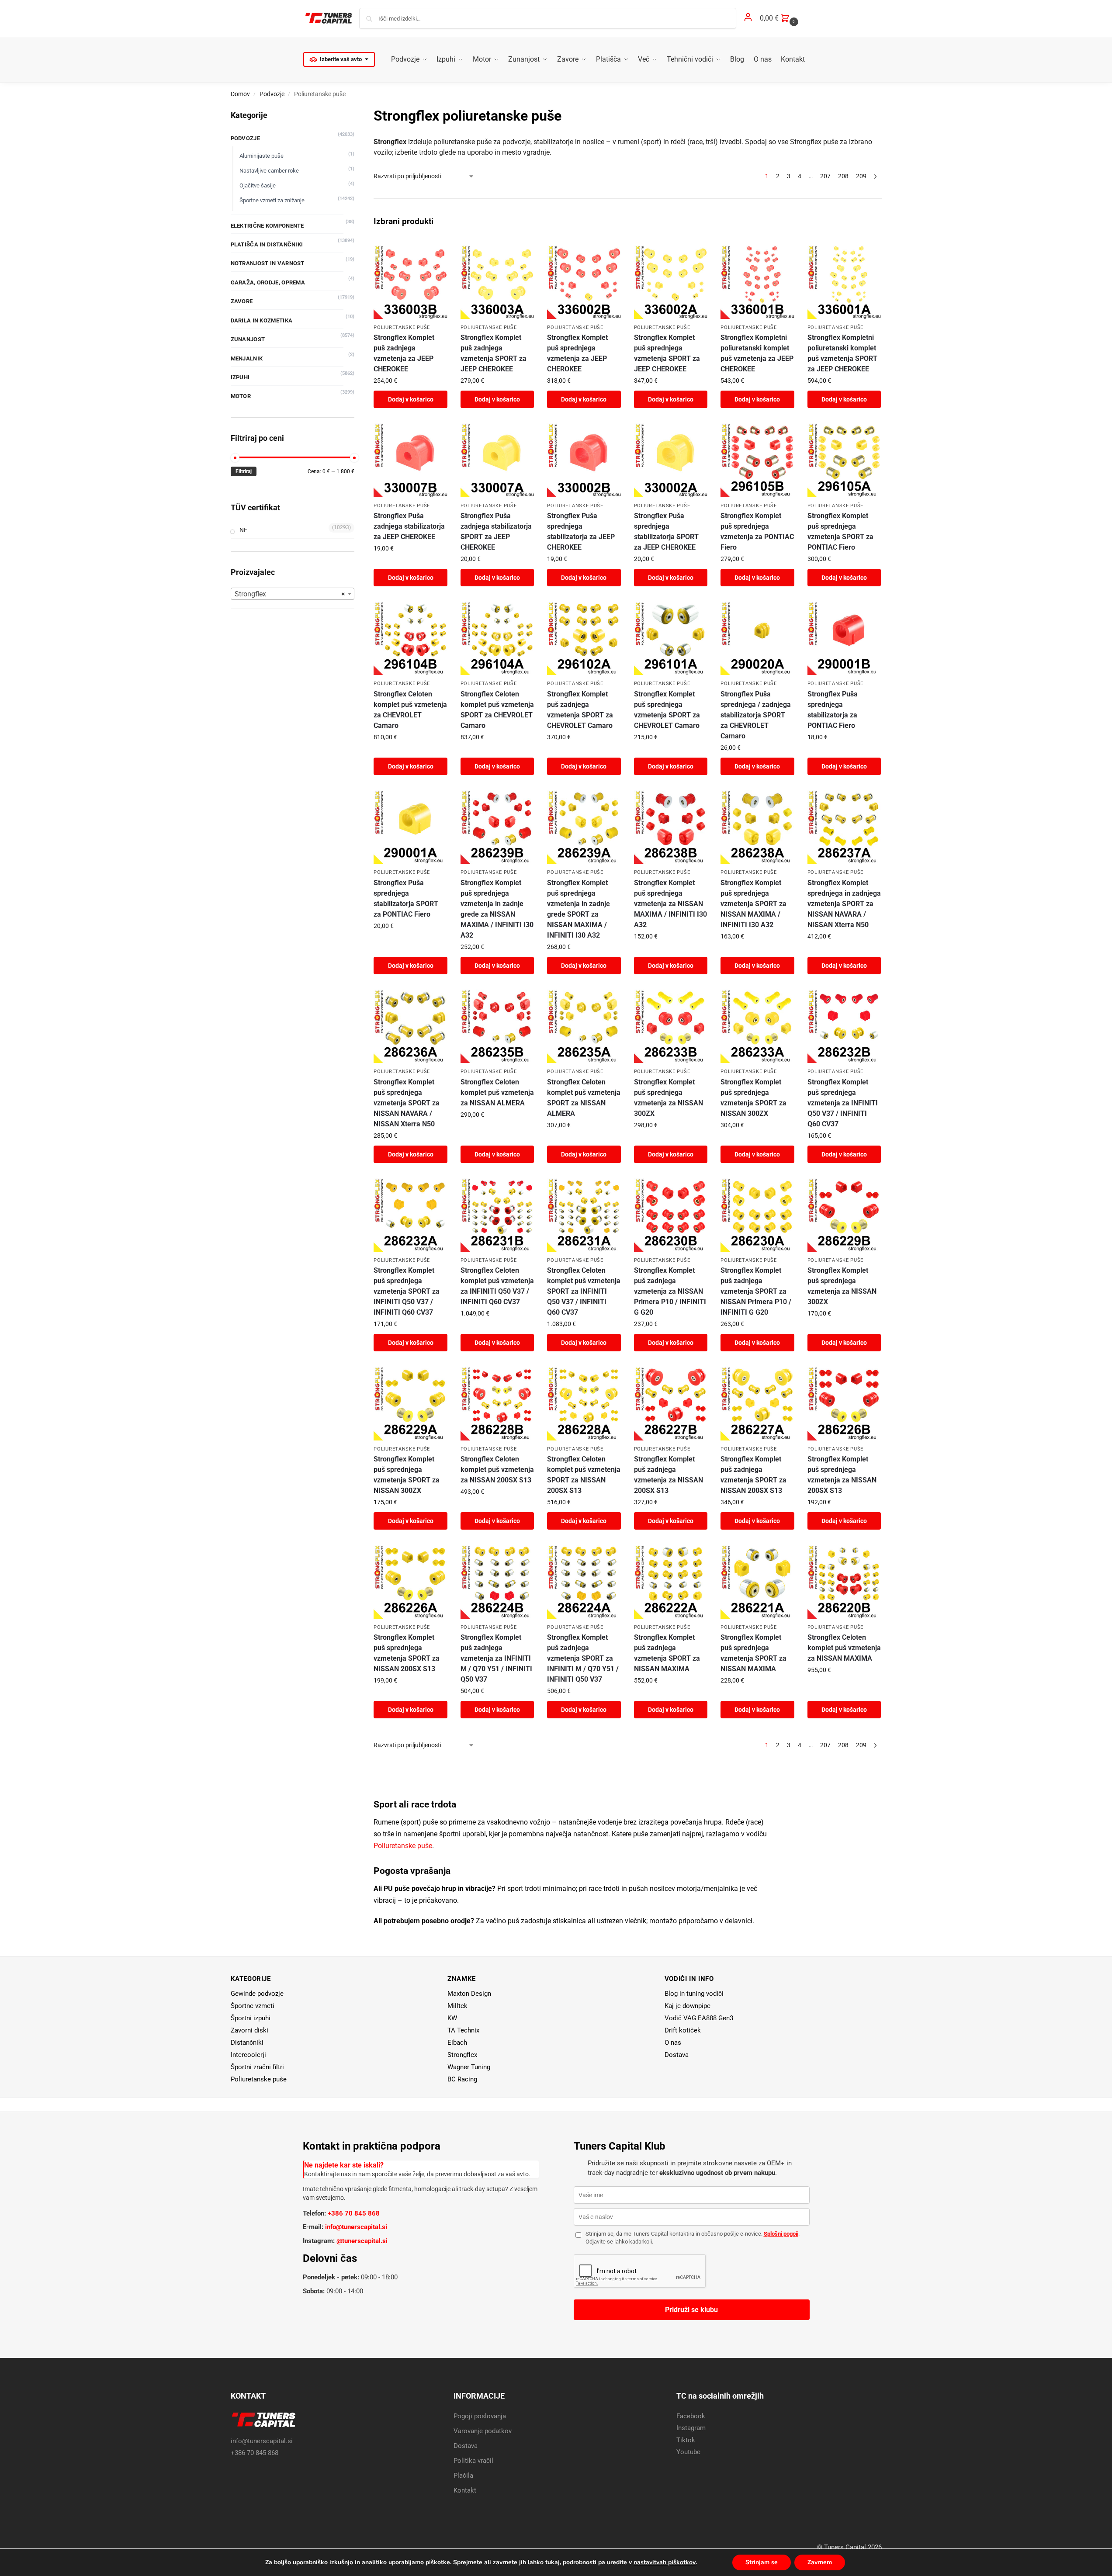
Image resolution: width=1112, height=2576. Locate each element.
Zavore (242, 301)
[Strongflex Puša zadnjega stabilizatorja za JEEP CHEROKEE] (410, 460)
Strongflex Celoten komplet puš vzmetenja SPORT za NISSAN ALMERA (584, 1098)
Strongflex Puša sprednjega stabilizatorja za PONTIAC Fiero (833, 710)
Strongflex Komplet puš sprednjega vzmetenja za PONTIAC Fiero (757, 531)
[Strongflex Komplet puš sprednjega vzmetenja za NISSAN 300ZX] (671, 1026)
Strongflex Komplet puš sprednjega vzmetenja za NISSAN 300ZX (669, 1098)
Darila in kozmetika (262, 320)
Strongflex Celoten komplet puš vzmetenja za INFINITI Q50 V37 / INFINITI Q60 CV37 (497, 1286)
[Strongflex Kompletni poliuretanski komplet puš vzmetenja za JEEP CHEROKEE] (757, 282)
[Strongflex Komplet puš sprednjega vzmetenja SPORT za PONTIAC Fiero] (844, 460)
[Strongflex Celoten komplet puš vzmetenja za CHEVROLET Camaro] (410, 638)
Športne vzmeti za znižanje (272, 200)
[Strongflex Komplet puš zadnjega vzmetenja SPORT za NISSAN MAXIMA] (671, 1582)
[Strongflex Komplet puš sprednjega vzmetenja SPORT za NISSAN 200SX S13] (410, 1582)
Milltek (457, 2006)
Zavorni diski (249, 2030)
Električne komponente (267, 226)
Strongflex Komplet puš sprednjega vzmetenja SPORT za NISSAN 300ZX (753, 1098)
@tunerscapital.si (362, 2241)
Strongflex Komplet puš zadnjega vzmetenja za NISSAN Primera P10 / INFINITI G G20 (670, 1291)
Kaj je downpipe (688, 2006)
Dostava (677, 2055)
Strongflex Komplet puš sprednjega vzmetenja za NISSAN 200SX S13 (842, 1475)
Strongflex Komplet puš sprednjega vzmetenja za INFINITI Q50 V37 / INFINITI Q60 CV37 (843, 1103)
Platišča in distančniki (267, 244)
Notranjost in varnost (268, 263)
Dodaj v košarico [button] (411, 399)
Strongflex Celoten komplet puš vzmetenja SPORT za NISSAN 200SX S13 (584, 1475)
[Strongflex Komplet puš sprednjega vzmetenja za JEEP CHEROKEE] (584, 282)
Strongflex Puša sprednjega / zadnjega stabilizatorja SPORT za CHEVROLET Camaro (756, 715)
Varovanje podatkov (483, 2431)
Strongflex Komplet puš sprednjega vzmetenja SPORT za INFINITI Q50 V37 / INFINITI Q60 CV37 (407, 1291)
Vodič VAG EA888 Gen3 (699, 2018)
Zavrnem (820, 2562)
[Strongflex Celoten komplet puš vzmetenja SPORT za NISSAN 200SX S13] (584, 1403)
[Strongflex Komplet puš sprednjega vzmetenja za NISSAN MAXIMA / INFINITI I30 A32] (671, 827)
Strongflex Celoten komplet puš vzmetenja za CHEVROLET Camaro (410, 710)
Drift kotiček (683, 2030)
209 (861, 176)
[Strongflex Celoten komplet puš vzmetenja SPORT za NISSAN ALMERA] (584, 1026)
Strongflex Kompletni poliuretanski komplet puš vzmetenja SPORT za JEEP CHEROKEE (842, 353)
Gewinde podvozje (257, 1994)
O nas (673, 2043)
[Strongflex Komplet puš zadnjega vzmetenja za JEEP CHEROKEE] (410, 282)
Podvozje (272, 94)
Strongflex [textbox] (290, 594)
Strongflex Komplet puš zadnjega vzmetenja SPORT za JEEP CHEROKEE (494, 353)
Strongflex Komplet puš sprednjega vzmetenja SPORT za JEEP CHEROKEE (667, 353)
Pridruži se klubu (691, 2310)
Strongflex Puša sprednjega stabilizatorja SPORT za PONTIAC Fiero (406, 898)
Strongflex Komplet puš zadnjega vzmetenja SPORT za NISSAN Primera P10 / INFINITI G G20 (756, 1291)
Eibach (457, 2043)
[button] (780, 18)
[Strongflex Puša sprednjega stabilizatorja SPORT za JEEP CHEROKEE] (671, 460)
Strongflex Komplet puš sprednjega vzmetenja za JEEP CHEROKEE (577, 353)
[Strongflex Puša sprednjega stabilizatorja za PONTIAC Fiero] (844, 638)
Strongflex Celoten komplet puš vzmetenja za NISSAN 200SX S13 (497, 1470)
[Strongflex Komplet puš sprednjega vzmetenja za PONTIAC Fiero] (757, 460)
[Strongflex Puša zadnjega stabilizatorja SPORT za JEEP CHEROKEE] (497, 460)
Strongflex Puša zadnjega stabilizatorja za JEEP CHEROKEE (409, 526)
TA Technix (463, 2030)
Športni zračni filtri (257, 2067)
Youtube (688, 2452)
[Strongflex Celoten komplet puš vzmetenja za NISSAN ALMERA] (497, 1026)
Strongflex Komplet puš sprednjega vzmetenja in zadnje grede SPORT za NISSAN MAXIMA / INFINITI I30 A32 (579, 909)
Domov (240, 94)
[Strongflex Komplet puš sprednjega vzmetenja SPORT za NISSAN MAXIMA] (757, 1582)
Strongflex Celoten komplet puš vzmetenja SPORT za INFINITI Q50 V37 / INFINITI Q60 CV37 (584, 1291)
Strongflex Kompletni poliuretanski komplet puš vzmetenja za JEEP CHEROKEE (757, 353)
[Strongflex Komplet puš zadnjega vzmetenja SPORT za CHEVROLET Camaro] (584, 638)
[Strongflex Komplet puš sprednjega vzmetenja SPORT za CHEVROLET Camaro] (671, 638)
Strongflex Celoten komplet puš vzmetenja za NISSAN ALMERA (497, 1092)
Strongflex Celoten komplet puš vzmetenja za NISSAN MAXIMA (844, 1648)
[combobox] (293, 594)
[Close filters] (357, 111)
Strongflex (462, 2055)
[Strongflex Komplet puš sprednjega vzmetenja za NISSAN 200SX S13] (844, 1403)
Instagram (691, 2428)
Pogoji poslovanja (480, 2416)
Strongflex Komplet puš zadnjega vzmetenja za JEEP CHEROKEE (404, 353)
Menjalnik (247, 358)
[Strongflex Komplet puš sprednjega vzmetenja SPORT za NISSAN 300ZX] (757, 1026)
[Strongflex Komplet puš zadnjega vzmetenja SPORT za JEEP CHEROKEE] (497, 282)
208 (843, 176)
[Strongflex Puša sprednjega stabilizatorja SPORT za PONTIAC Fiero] (410, 827)
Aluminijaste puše (262, 156)
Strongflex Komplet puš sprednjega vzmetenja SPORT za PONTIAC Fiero (840, 531)
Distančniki (247, 2043)
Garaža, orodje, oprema (268, 282)
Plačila (463, 2476)
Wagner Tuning (469, 2067)
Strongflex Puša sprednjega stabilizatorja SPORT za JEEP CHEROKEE (666, 531)
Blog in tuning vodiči (694, 1994)
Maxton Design (469, 1994)
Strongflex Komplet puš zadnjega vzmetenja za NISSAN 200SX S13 (669, 1475)
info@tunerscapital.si (356, 2227)
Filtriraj (244, 471)
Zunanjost (248, 339)
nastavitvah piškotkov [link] (665, 2562)
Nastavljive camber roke (269, 171)
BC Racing (462, 2079)
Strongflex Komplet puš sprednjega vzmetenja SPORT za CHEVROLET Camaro (667, 710)
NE (243, 530)
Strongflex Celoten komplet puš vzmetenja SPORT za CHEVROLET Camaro (497, 710)
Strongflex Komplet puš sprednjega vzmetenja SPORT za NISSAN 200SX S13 (407, 1653)
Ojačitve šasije (258, 185)
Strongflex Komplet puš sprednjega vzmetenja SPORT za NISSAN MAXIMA (753, 1653)
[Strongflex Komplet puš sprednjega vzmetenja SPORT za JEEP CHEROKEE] (671, 282)
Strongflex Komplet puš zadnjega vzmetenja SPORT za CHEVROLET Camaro (580, 710)
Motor (241, 396)
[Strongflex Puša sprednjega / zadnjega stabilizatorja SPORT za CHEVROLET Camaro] (757, 638)
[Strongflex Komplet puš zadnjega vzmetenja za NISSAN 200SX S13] (671, 1403)
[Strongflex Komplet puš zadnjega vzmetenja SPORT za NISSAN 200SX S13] (757, 1403)
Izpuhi (240, 377)
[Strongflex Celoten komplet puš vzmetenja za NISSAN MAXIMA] (844, 1582)
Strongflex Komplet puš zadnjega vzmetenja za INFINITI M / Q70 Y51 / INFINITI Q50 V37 (496, 1658)
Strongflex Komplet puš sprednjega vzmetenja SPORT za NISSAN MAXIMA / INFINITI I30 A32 (753, 904)
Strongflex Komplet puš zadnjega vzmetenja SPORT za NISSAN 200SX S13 (753, 1475)
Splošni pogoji (781, 2234)
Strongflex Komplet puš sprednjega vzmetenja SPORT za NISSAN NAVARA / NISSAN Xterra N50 (407, 1103)
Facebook (691, 2416)
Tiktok (686, 2440)
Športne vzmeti (253, 2006)
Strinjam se (762, 2562)
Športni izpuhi (251, 2018)
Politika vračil (473, 2461)
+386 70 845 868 (354, 2213)
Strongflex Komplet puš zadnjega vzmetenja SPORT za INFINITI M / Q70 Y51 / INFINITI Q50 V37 (583, 1658)
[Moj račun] (748, 19)
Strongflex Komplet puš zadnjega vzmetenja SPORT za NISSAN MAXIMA (667, 1653)
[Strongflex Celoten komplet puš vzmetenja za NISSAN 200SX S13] (497, 1403)
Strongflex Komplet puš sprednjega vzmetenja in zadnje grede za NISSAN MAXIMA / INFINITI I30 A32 (497, 909)
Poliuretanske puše (402, 327)
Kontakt (465, 2490)
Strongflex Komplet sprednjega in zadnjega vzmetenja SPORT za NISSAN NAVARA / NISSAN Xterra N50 (844, 904)
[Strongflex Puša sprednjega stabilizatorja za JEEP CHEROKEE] (584, 460)
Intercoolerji (248, 2055)
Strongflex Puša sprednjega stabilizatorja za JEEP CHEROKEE (581, 531)
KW (452, 2018)
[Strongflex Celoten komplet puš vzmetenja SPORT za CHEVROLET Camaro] (497, 638)
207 (825, 176)
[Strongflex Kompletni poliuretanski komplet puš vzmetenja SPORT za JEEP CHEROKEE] (844, 282)
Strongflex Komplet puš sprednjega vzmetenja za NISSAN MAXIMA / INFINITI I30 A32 (670, 904)
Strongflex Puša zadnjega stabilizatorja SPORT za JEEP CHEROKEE (496, 531)
